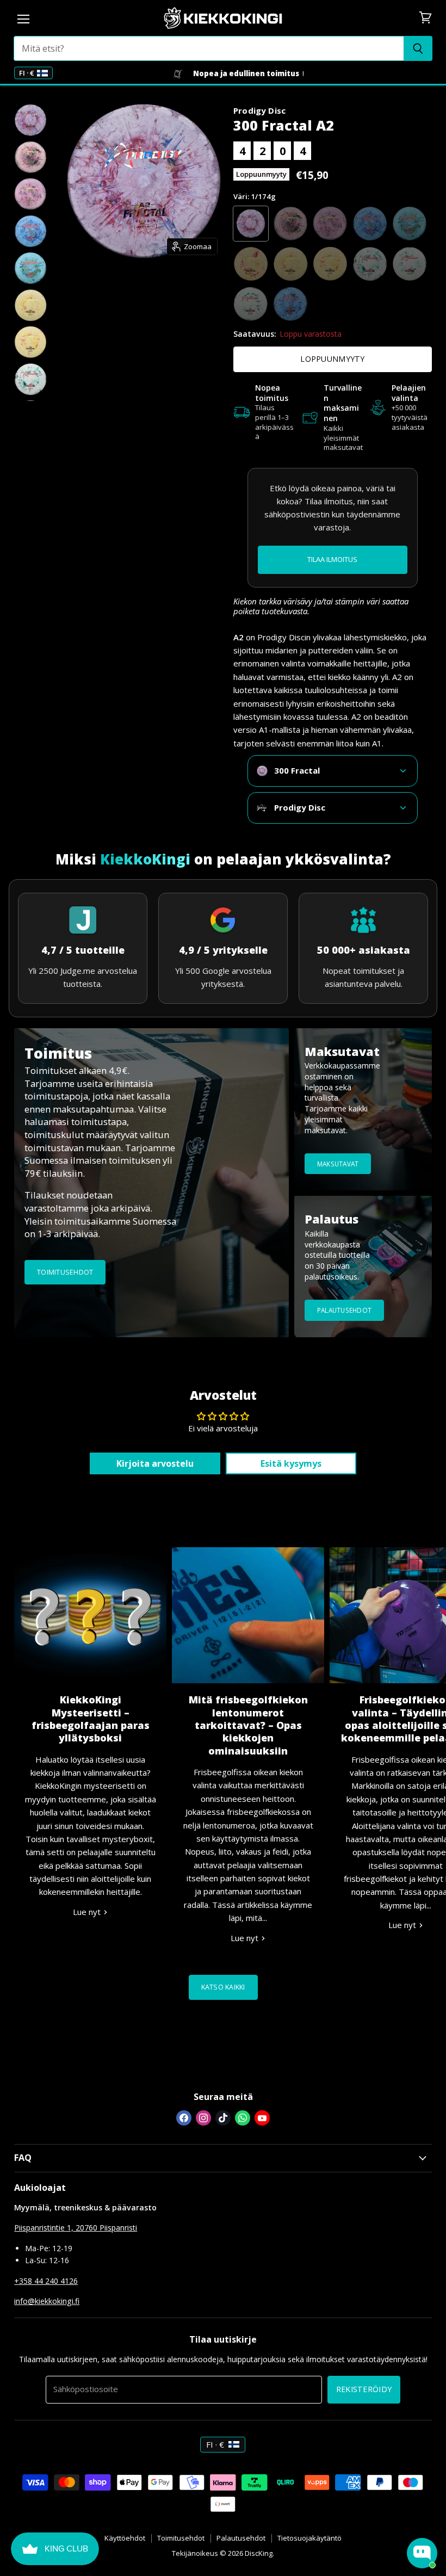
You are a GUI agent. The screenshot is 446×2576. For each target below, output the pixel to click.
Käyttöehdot (125, 2538)
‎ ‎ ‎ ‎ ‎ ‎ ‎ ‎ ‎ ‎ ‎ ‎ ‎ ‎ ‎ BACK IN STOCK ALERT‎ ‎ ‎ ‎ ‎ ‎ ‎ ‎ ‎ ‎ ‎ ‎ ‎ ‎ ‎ (332, 559)
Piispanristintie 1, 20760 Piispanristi (76, 2228)
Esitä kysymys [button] (291, 1463)
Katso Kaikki (223, 1987)
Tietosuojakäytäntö (309, 2538)
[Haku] (418, 48)
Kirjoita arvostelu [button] (155, 1463)
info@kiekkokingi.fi (47, 2301)
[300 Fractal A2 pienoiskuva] (30, 120)
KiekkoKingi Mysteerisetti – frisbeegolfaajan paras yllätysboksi (91, 1719)
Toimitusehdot (181, 2538)
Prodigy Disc (259, 110)
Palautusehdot (241, 2538)
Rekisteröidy (364, 2389)
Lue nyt (88, 1912)
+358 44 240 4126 (46, 2281)
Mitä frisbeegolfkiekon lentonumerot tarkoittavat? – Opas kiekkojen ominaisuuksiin (248, 1725)
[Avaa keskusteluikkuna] (422, 2553)
